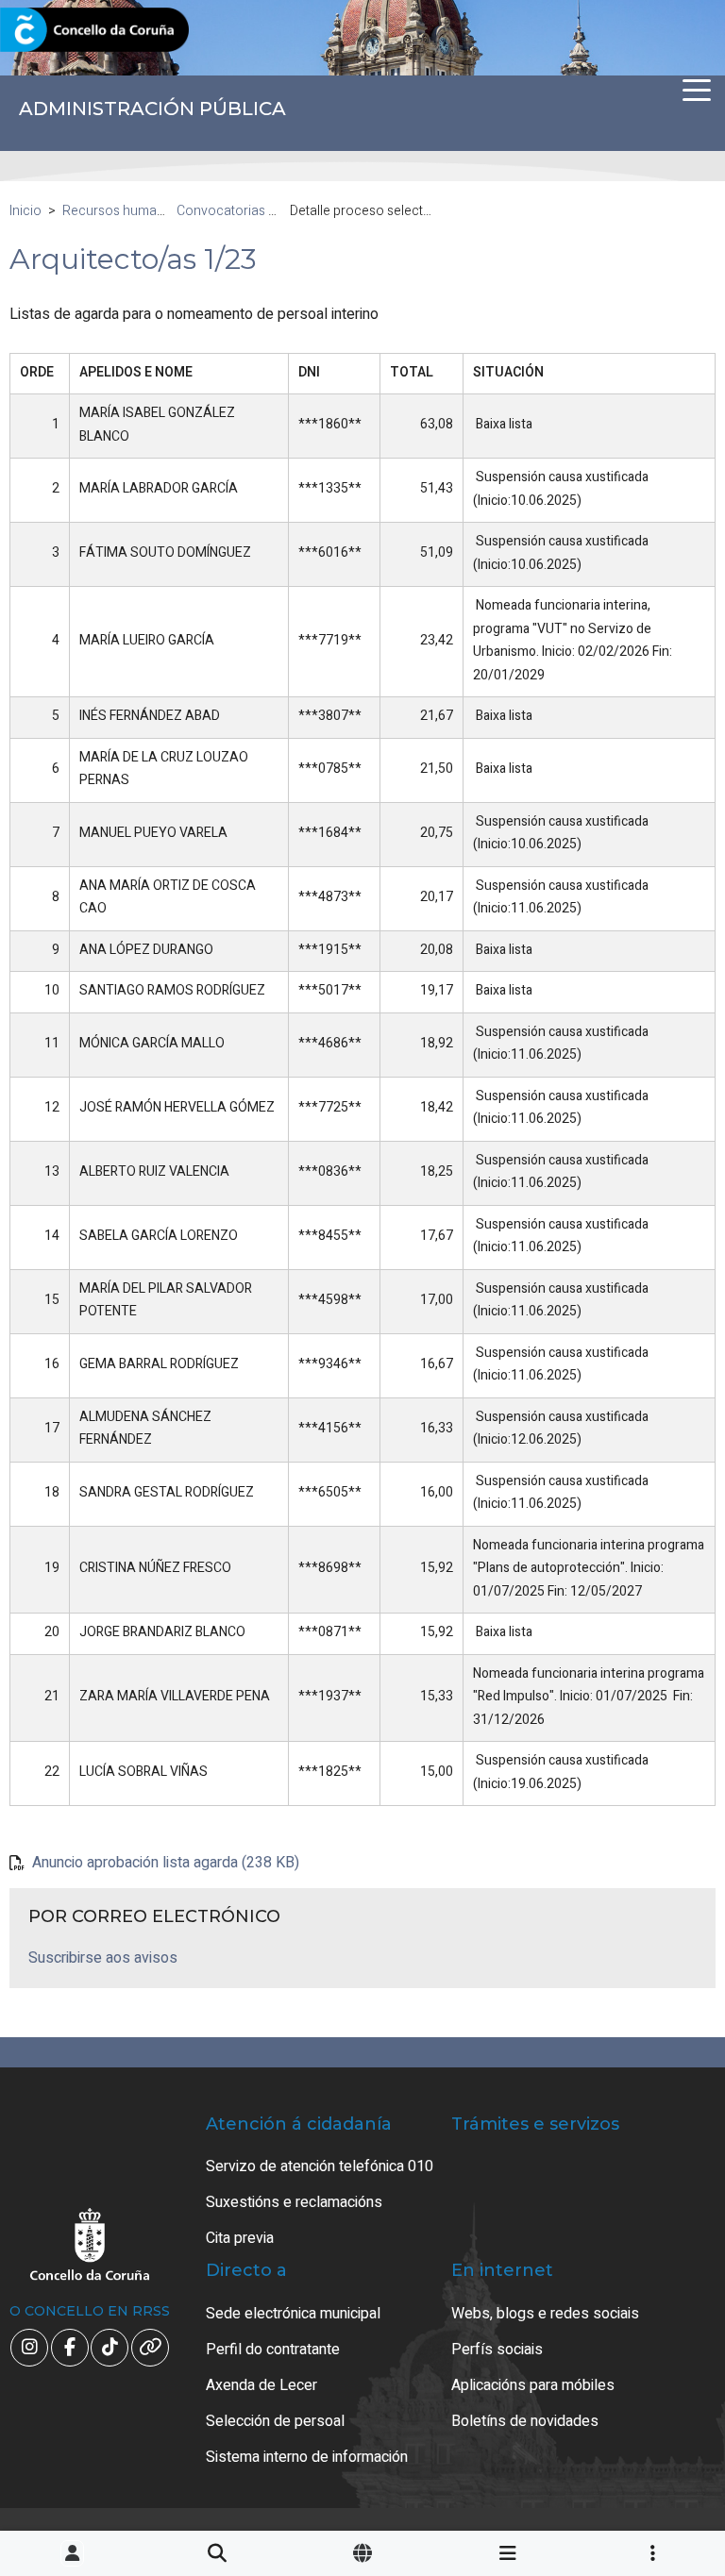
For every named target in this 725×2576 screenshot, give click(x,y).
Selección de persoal (275, 2421)
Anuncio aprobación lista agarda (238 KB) (166, 1863)
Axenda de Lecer (261, 2385)
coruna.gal (59, 31)
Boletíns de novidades (525, 2421)
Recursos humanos (121, 211)
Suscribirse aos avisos (103, 1958)
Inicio (25, 211)
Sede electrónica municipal (293, 2314)
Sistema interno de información (307, 2457)
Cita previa (240, 2238)
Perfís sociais (497, 2350)
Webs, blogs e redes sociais (545, 2314)
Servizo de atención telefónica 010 (320, 2166)
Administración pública (152, 109)
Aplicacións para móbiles (533, 2385)
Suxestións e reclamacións (294, 2202)
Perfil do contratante (273, 2350)
